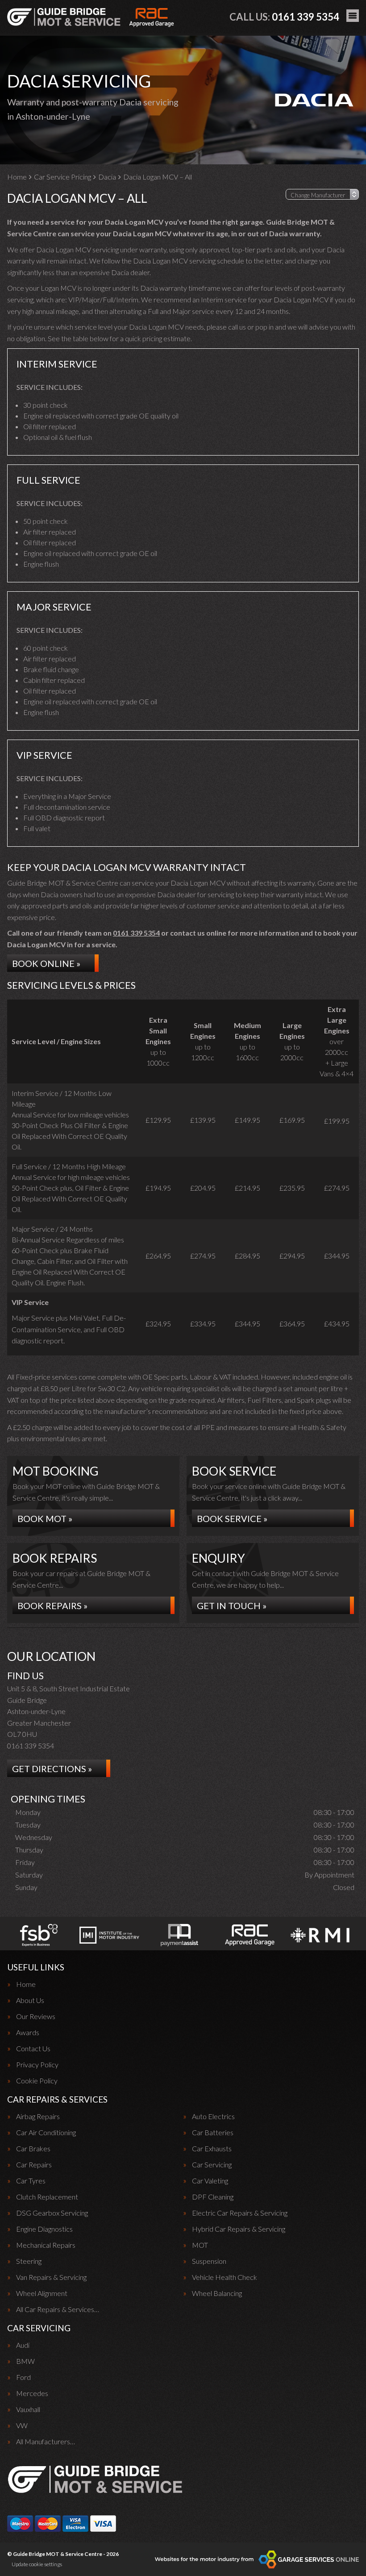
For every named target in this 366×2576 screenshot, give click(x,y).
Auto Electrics (213, 2116)
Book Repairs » (52, 1606)
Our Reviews (36, 2016)
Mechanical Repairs (46, 2245)
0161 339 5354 (284, 17)
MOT (200, 2245)
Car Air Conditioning (46, 2133)
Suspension (209, 2261)
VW (22, 2425)
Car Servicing (212, 2165)
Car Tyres (31, 2181)
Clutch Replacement (47, 2197)
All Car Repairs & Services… (58, 2309)
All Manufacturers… (46, 2442)
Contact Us (33, 2049)
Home (26, 1984)
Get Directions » (52, 1769)
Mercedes (32, 2393)
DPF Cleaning (213, 2197)
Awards (28, 2032)
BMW (25, 2361)
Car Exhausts (212, 2149)
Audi (23, 2345)
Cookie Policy (37, 2081)
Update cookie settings (37, 2564)
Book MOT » (45, 1518)
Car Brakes (33, 2149)
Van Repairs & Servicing (51, 2277)
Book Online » (46, 963)
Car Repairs (34, 2165)
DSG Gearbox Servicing (52, 2213)
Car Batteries (213, 2133)
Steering (29, 2261)
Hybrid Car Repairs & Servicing (239, 2229)
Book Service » (232, 1518)
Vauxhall (28, 2409)
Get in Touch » (232, 1606)
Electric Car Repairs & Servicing (240, 2213)
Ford (23, 2377)
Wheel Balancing (217, 2293)
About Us (30, 2000)
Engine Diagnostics (44, 2229)
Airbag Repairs (38, 2116)
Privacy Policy (37, 2065)
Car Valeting (210, 2181)
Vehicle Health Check (225, 2277)
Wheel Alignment (42, 2293)
